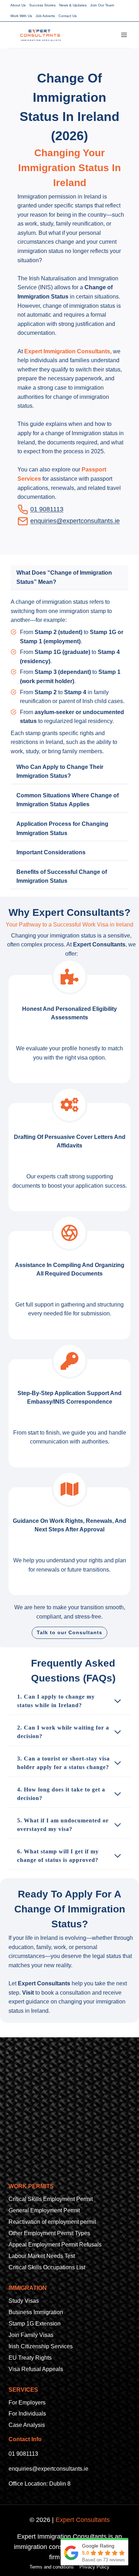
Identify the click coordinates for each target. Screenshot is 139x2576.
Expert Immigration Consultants (67, 351)
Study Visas (24, 2301)
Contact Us (68, 16)
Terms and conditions (52, 2567)
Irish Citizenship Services (41, 2346)
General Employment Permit (44, 2210)
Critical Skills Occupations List (47, 2267)
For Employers (27, 2403)
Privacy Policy (94, 2567)
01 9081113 (23, 2454)
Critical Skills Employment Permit (51, 2199)
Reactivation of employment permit (52, 2222)
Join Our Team (102, 5)
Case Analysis (27, 2425)
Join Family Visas (31, 2335)
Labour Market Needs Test (42, 2256)
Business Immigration (36, 2312)
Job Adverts (45, 16)
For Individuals (27, 2414)
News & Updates (73, 5)
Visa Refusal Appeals (36, 2369)
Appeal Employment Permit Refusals (55, 2245)
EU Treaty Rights (30, 2358)
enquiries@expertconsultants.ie (75, 521)
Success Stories (42, 5)
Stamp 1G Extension (35, 2324)
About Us (18, 5)
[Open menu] (124, 35)
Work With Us (21, 16)
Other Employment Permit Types (49, 2233)
